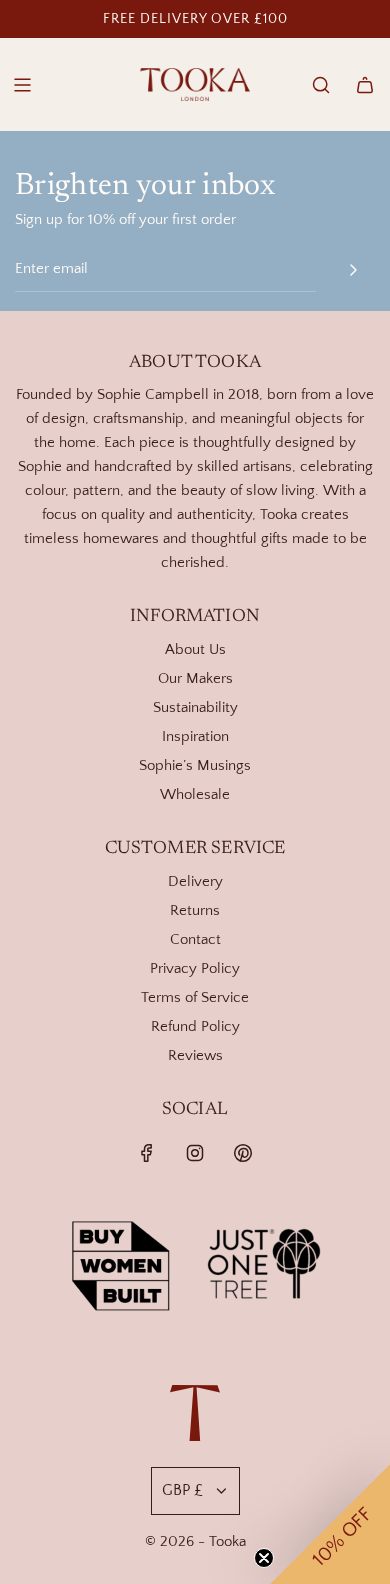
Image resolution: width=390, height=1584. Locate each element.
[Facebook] (147, 1153)
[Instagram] (195, 1153)
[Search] (321, 85)
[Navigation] (22, 85)
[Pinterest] (243, 1153)
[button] (330, 1524)
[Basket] (365, 85)
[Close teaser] (264, 1558)
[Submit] (353, 270)
